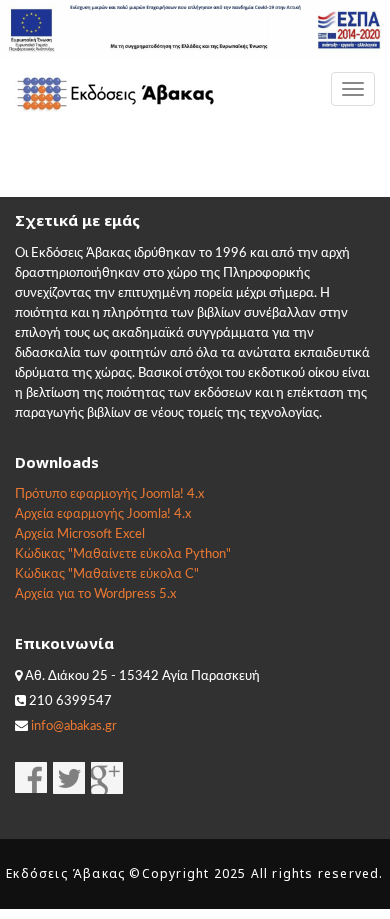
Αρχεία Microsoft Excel (80, 534)
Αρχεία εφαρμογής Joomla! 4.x (103, 514)
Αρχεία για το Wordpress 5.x (95, 594)
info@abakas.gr (74, 726)
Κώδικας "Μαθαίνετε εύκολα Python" (123, 554)
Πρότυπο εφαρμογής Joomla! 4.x (109, 494)
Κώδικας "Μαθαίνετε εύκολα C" (107, 574)
